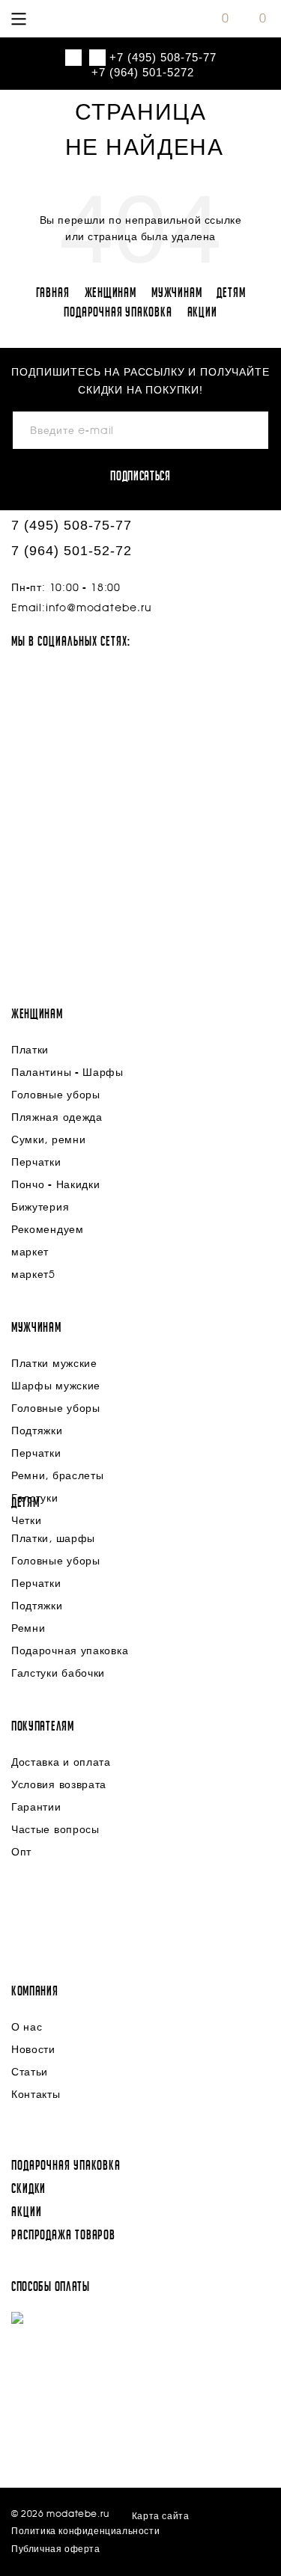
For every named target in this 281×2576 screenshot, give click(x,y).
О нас (27, 2028)
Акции (202, 313)
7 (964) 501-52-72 (72, 551)
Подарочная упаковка (118, 313)
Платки (30, 1050)
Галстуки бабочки (58, 1674)
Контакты (36, 2095)
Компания (35, 1992)
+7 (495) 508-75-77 (163, 57)
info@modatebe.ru (99, 608)
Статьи (30, 2072)
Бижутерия (40, 1208)
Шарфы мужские (56, 1386)
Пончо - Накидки (56, 1185)
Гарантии (36, 1808)
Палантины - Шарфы (67, 1073)
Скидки (28, 2189)
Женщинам (111, 293)
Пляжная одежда (57, 1118)
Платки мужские (54, 1364)
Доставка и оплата (61, 1763)
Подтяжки (37, 1431)
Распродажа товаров (63, 2236)
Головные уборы (56, 1095)
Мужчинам (176, 293)
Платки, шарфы (53, 1539)
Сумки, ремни (48, 1140)
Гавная (53, 293)
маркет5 (33, 1275)
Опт (21, 1853)
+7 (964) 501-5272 (143, 72)
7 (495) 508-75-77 (72, 525)
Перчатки (36, 1163)
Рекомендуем (48, 1230)
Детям (231, 293)
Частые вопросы (55, 1830)
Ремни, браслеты (58, 1476)
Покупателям (43, 1727)
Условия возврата (59, 1785)
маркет (30, 1252)
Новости (33, 2050)
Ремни (28, 1629)
